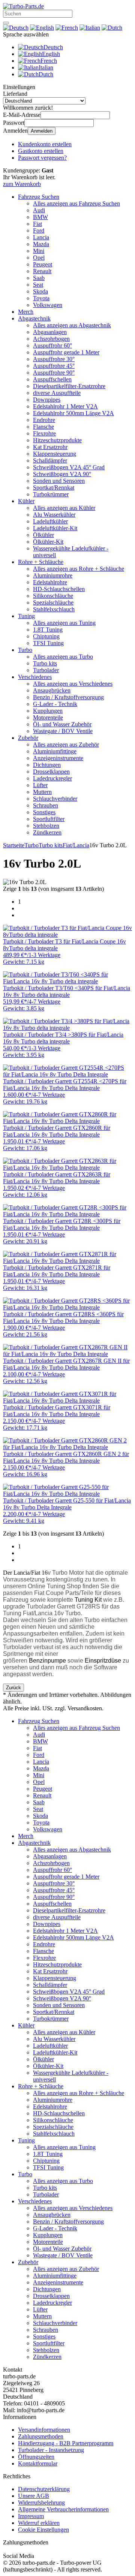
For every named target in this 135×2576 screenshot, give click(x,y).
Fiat (37, 224)
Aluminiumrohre (53, 575)
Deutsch (53, 47)
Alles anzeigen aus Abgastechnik (72, 325)
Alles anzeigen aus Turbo (63, 657)
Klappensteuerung (55, 454)
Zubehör (28, 738)
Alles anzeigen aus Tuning (64, 623)
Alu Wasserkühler (54, 515)
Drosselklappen (51, 772)
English (51, 54)
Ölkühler (43, 535)
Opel (39, 258)
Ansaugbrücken (52, 690)
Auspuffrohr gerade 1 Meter (66, 352)
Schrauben (46, 805)
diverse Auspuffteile (57, 393)
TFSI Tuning (48, 643)
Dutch (46, 74)
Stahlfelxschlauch (54, 609)
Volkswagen (48, 305)
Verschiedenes (35, 677)
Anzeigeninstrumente (58, 758)
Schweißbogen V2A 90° (62, 474)
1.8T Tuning (48, 630)
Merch (26, 312)
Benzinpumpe (47, 1661)
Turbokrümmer (51, 494)
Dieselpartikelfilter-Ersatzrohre (69, 386)
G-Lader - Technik (55, 704)
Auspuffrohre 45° (54, 366)
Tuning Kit (89, 1600)
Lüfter (40, 785)
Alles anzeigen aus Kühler (64, 508)
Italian (46, 67)
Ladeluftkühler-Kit (55, 528)
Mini (39, 251)
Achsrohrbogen (51, 339)
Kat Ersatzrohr (50, 447)
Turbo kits (45, 663)
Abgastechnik (34, 318)
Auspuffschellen (52, 379)
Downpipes (47, 400)
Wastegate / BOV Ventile (63, 731)
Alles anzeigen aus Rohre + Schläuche (79, 569)
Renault (42, 271)
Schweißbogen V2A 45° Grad (69, 467)
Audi (39, 210)
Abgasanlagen (50, 332)
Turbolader (46, 670)
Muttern (42, 792)
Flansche (43, 427)
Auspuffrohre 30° (54, 359)
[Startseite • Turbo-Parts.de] (23, 6)
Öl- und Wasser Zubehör (62, 724)
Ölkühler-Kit (48, 542)
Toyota (41, 298)
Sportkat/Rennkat (54, 488)
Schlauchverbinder (55, 799)
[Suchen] (6, 23)
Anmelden (42, 131)
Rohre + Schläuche (41, 562)
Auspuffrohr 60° (52, 345)
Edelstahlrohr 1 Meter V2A (65, 406)
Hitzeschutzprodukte (57, 440)
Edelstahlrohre (50, 582)
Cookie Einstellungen (43, 2530)
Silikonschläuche (53, 596)
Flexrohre (44, 433)
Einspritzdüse (103, 1661)
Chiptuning (46, 636)
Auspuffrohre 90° (54, 373)
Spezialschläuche (53, 602)
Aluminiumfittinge (55, 751)
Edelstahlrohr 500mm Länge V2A (73, 413)
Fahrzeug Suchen (39, 197)
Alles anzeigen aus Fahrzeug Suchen (76, 203)
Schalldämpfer (50, 460)
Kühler (26, 501)
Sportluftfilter (49, 819)
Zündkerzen (47, 832)
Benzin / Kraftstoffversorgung (68, 697)
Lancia (41, 237)
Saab (39, 278)
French (49, 61)
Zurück (13, 1688)
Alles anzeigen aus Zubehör (66, 745)
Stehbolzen (46, 826)
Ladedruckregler (52, 778)
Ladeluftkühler (50, 521)
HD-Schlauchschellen (59, 589)
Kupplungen (48, 711)
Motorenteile (48, 717)
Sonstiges (44, 812)
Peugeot (43, 264)
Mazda (41, 244)
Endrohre (44, 420)
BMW (40, 217)
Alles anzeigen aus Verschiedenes (73, 684)
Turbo (25, 650)
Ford (39, 231)
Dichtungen (47, 765)
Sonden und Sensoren (59, 481)
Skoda (40, 291)
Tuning (26, 616)
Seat (38, 285)
